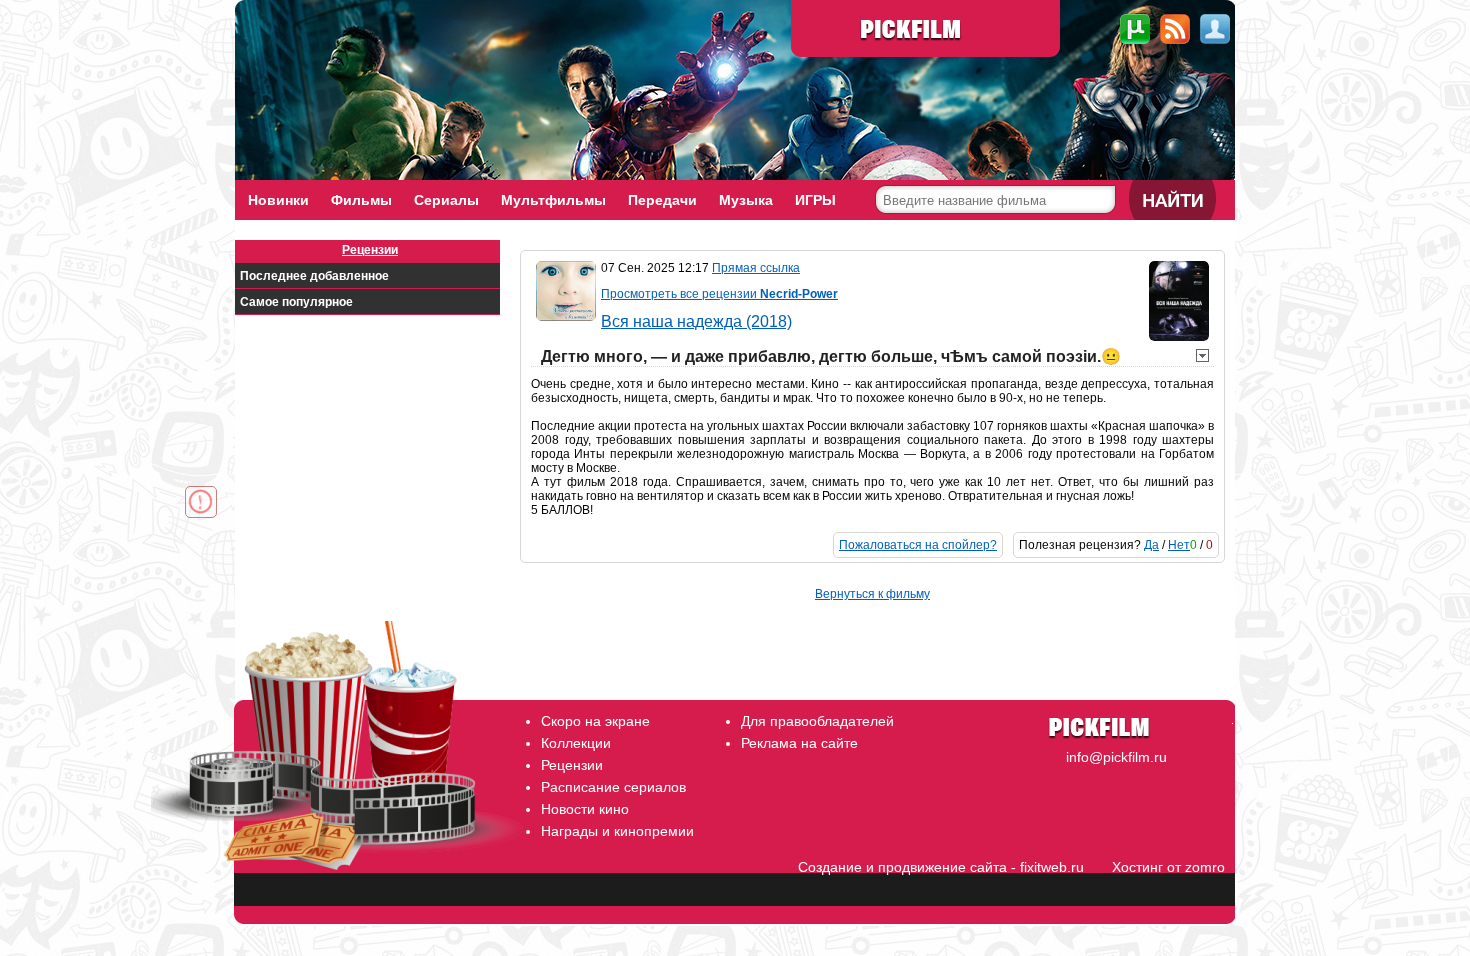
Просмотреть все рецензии (719, 294)
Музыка (746, 200)
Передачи (662, 200)
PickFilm (926, 30)
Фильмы (361, 200)
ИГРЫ (815, 200)
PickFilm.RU (1111, 721)
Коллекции (576, 743)
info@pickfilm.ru (1116, 757)
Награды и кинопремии (617, 831)
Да (1151, 545)
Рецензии (370, 250)
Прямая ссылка (756, 268)
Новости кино (585, 809)
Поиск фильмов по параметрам (984, 233)
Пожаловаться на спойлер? (918, 545)
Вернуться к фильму (872, 594)
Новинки (278, 200)
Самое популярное (296, 302)
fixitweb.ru (1052, 867)
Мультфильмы (553, 200)
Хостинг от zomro (1168, 867)
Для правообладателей (817, 721)
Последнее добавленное (314, 276)
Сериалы (446, 200)
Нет (1179, 545)
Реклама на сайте (799, 743)
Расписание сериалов (613, 787)
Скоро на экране (595, 721)
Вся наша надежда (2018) (696, 321)
